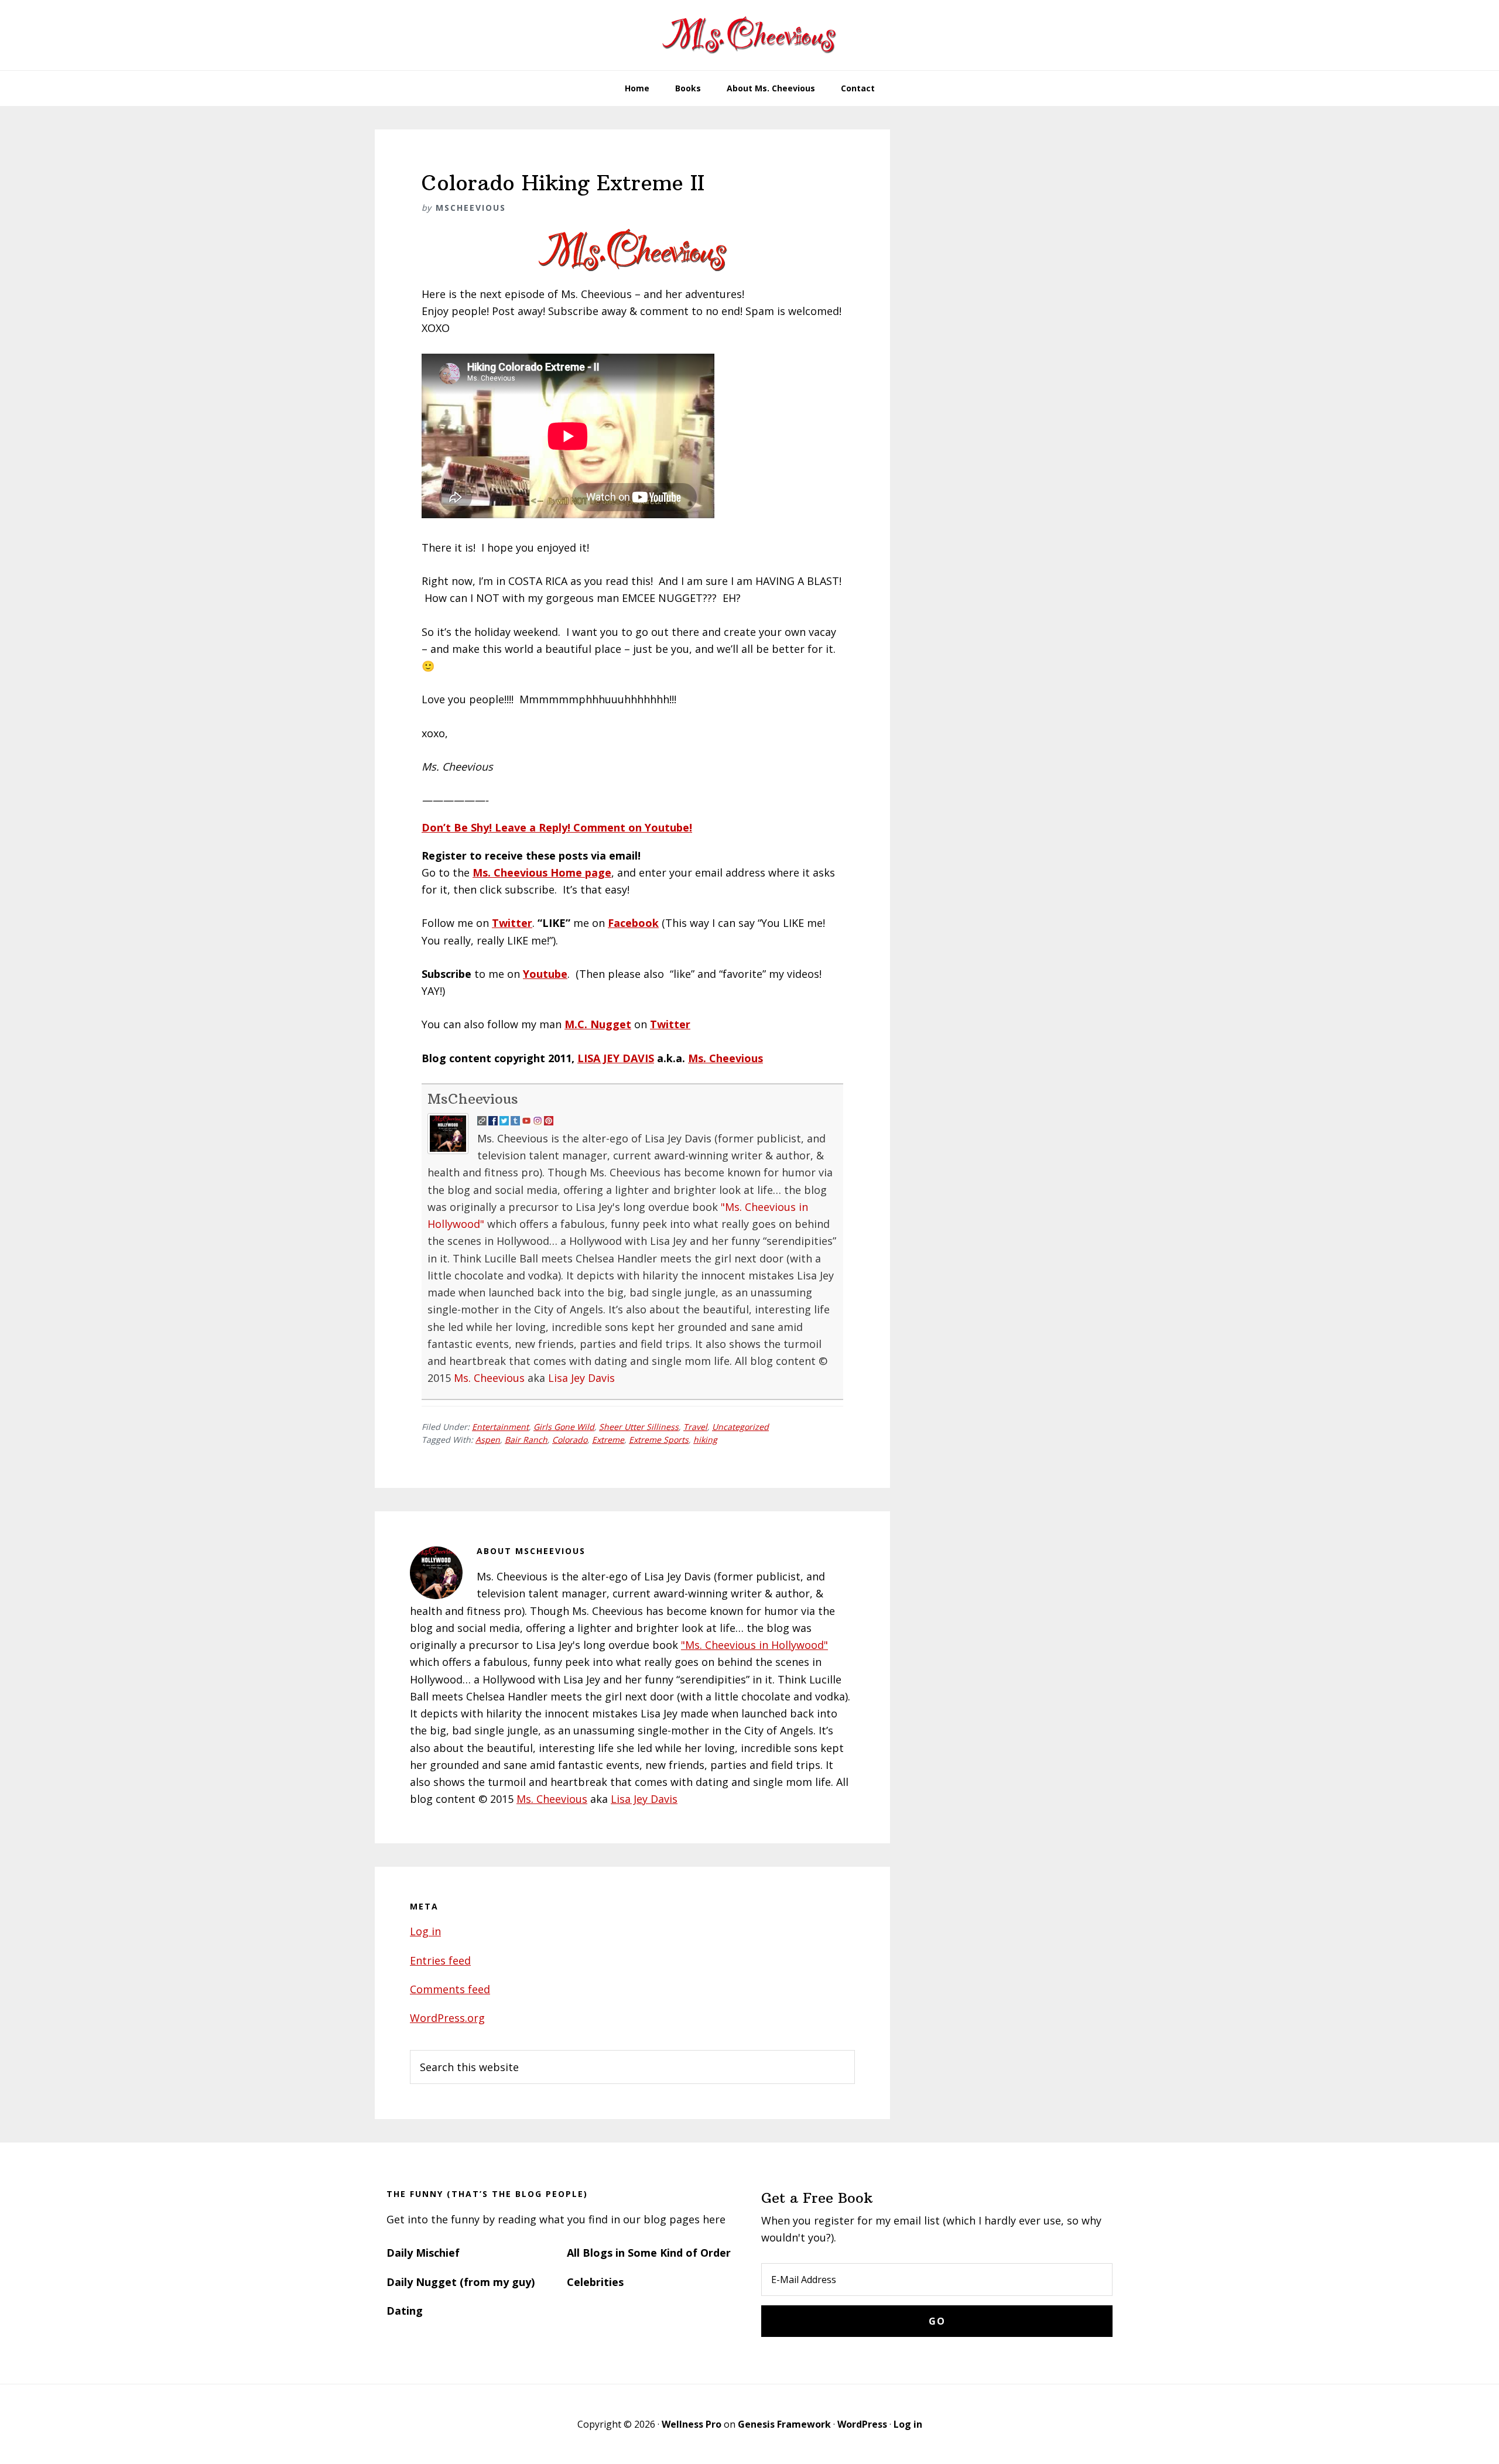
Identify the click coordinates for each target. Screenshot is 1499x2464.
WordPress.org (447, 2018)
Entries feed (440, 1960)
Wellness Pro (692, 2424)
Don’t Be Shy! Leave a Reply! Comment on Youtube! (557, 827)
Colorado (570, 1440)
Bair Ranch (526, 1440)
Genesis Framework (784, 2424)
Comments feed (450, 1989)
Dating (405, 2311)
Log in (425, 1931)
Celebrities (595, 2282)
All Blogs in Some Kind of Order (649, 2253)
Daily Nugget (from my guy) (461, 2282)
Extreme (608, 1440)
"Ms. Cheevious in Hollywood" (754, 1645)
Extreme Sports (659, 1440)
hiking (705, 1440)
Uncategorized (740, 1427)
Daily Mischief (423, 2253)
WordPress (862, 2424)
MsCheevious (473, 1098)
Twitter (512, 923)
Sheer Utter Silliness (639, 1427)
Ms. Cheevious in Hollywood (749, 35)
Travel (695, 1427)
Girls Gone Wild (564, 1427)
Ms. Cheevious (725, 1058)
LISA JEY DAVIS (616, 1058)
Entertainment (500, 1427)
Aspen (488, 1440)
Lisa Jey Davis (581, 1378)
